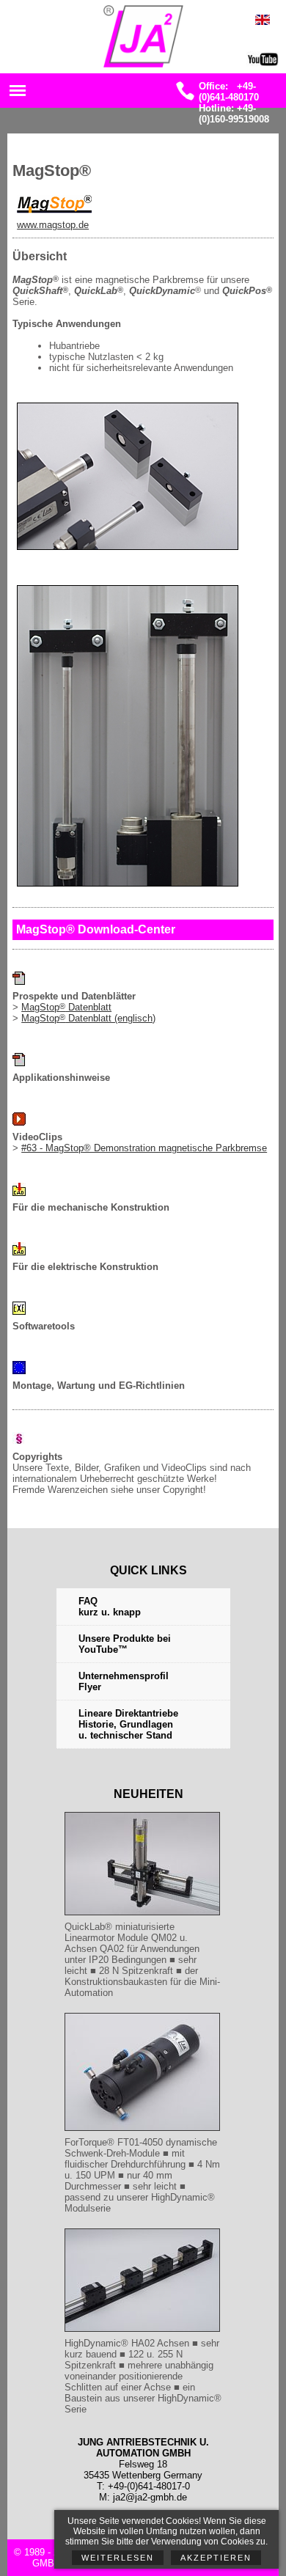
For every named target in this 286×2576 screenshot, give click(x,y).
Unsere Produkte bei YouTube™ (125, 1644)
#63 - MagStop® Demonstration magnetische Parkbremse (144, 1148)
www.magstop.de (53, 225)
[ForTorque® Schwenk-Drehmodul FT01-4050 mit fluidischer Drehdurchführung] (142, 2131)
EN (271, 25)
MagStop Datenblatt (66, 1007)
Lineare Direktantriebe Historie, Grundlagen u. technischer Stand (128, 1724)
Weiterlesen (118, 2558)
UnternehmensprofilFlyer (124, 1681)
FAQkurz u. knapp (110, 1607)
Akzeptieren (216, 2558)
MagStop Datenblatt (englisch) (88, 1018)
